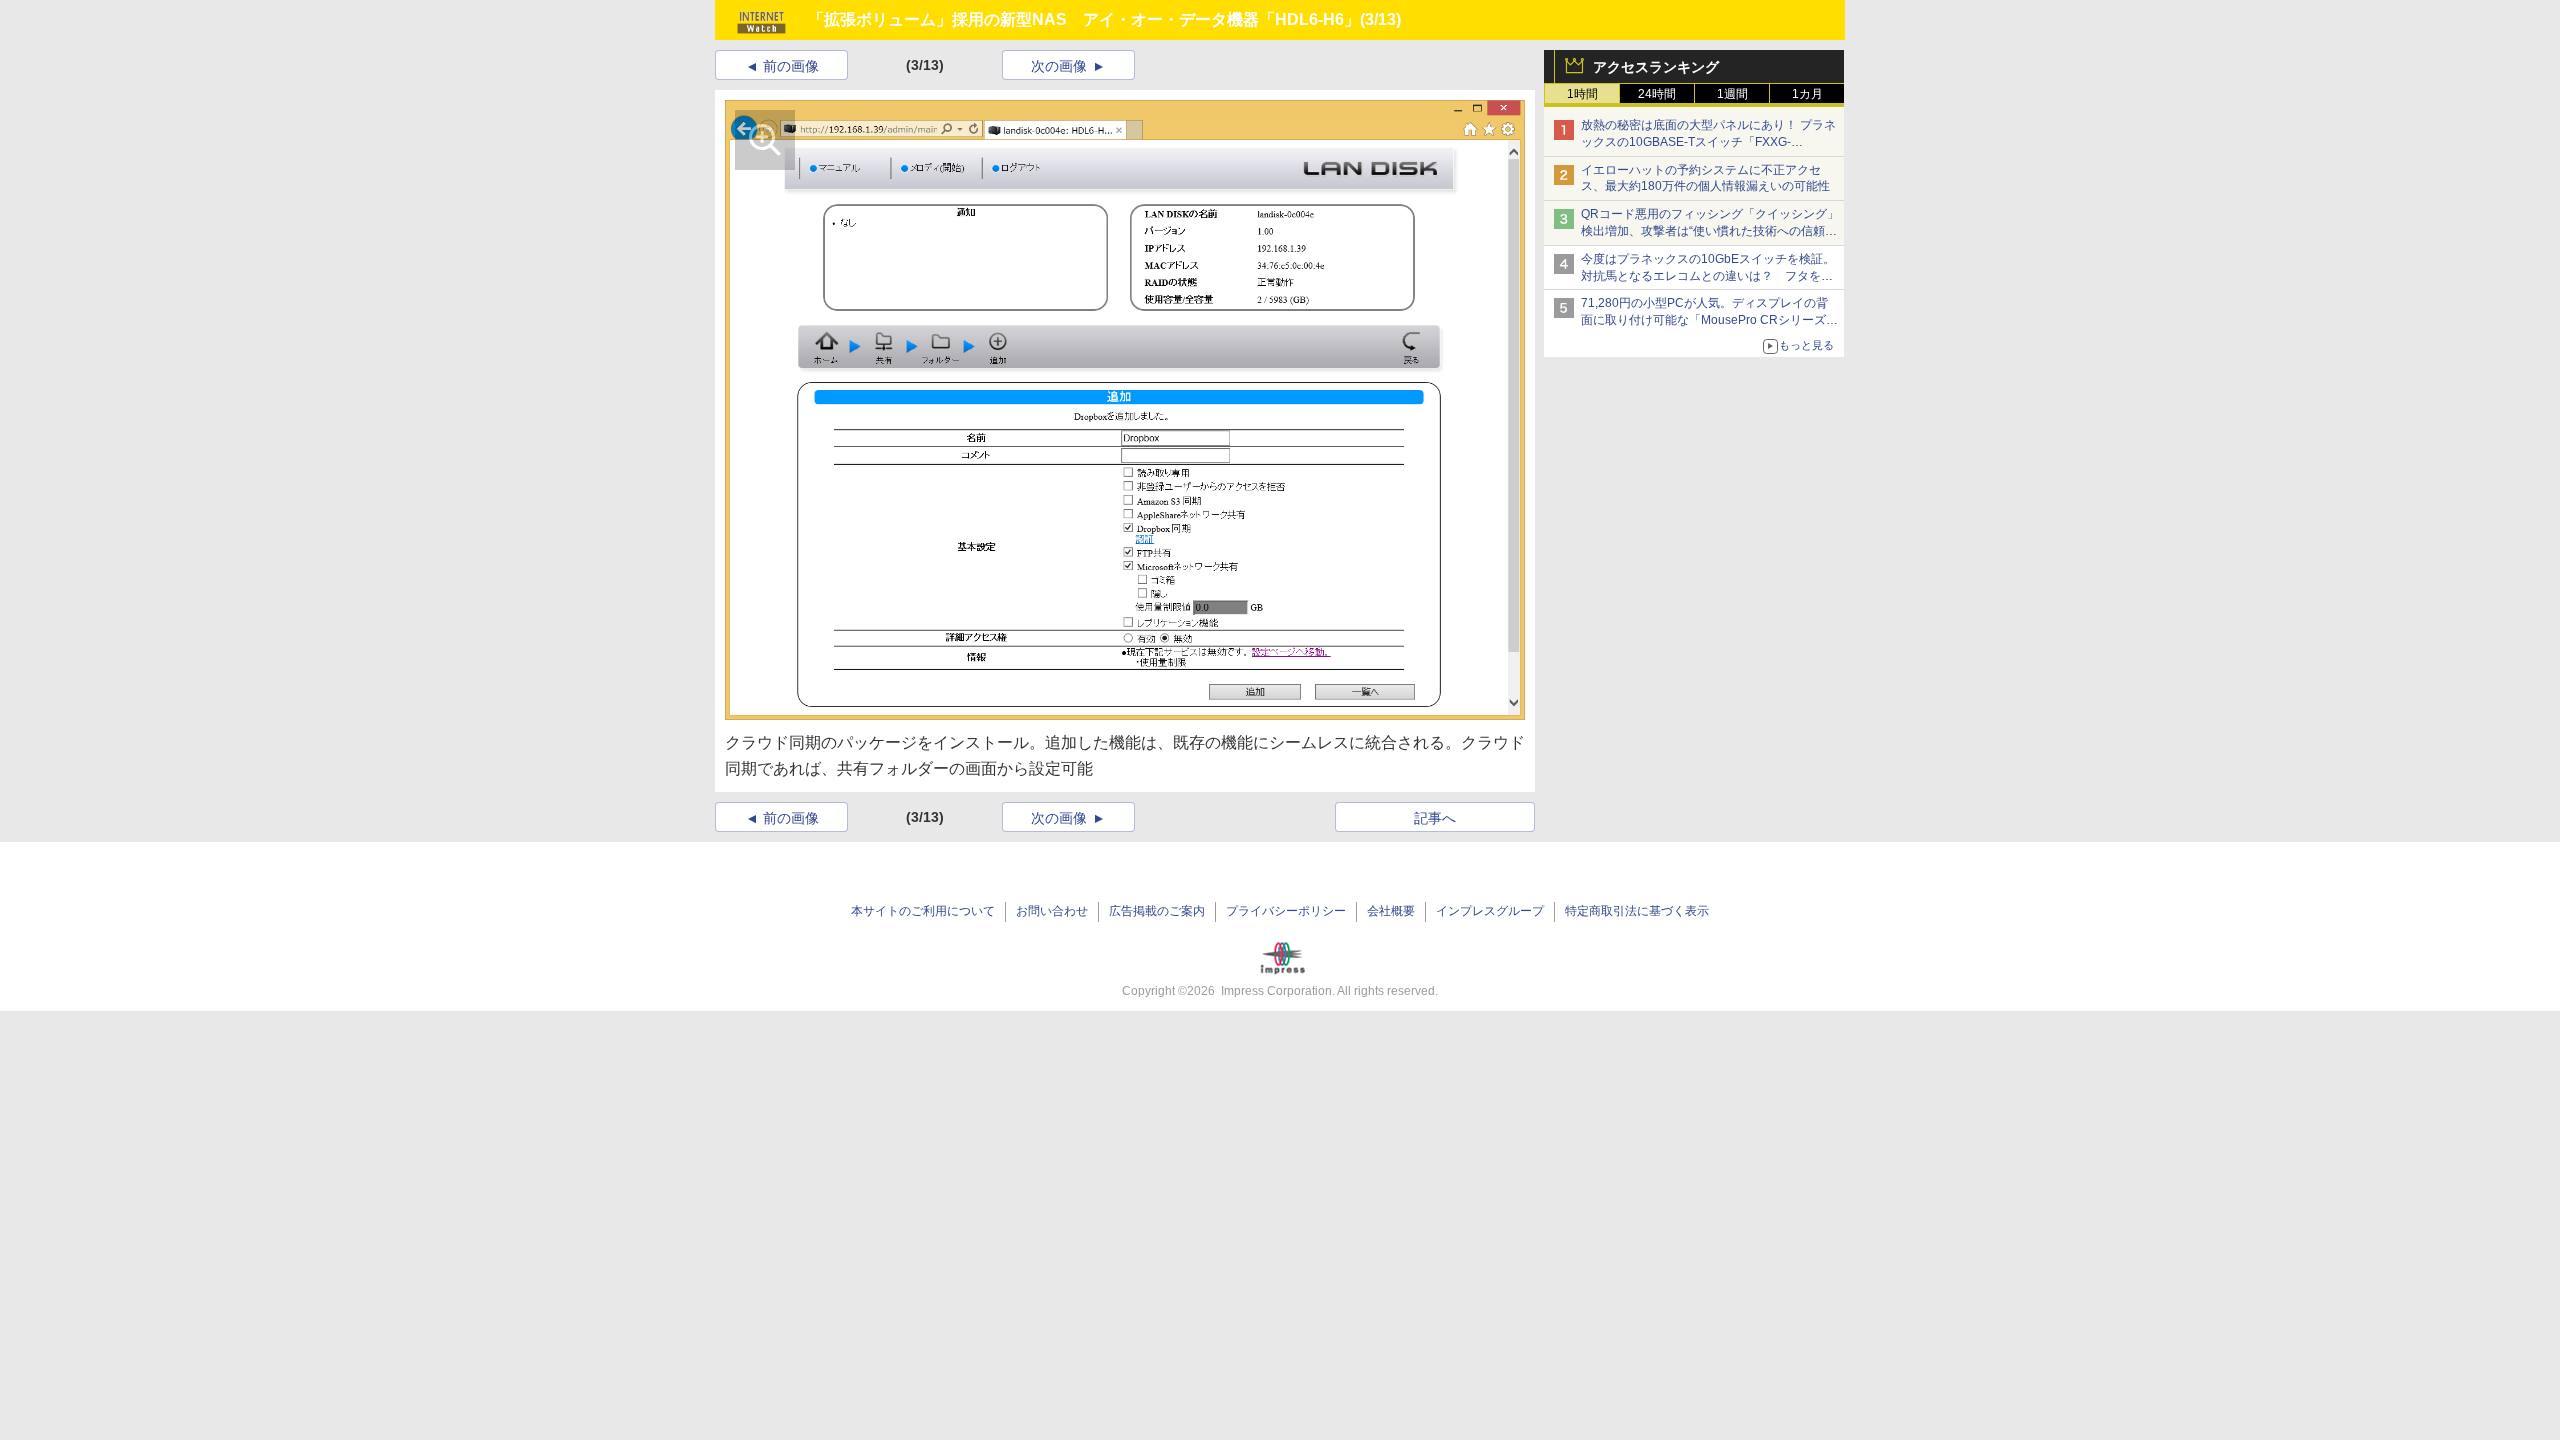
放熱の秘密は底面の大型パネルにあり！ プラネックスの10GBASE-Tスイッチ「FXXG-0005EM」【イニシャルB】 (1708, 142)
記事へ (1435, 818)
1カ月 (1807, 94)
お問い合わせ (1052, 911)
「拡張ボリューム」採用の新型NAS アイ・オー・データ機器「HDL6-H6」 (1084, 19)
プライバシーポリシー (1286, 911)
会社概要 (1391, 911)
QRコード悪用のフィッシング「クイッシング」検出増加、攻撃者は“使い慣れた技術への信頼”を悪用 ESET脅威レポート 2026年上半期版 (1710, 231)
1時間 (1582, 94)
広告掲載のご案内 (1157, 911)
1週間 (1732, 94)
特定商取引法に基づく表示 (1637, 911)
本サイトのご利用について (923, 911)
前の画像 (791, 66)
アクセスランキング (1656, 67)
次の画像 (1059, 66)
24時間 (1657, 94)
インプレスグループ (1490, 911)
